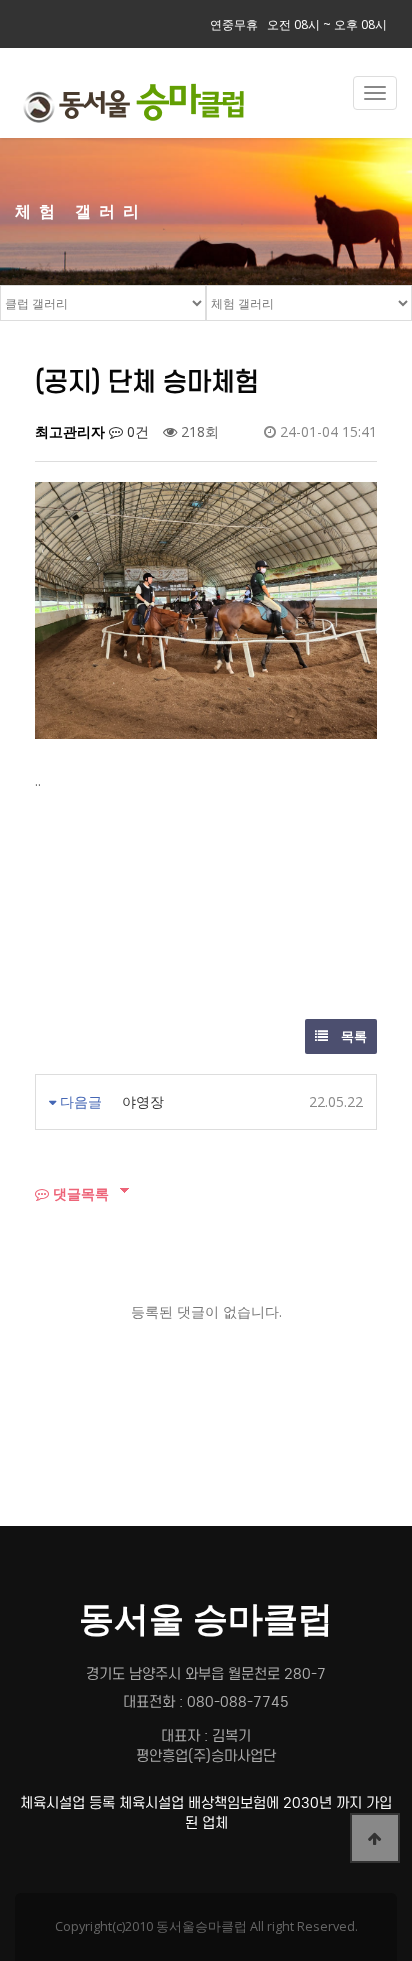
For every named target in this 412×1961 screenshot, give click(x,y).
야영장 (143, 1101)
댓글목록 (79, 1193)
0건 (136, 431)
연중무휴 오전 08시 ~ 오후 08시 (298, 24)
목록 (352, 1036)
